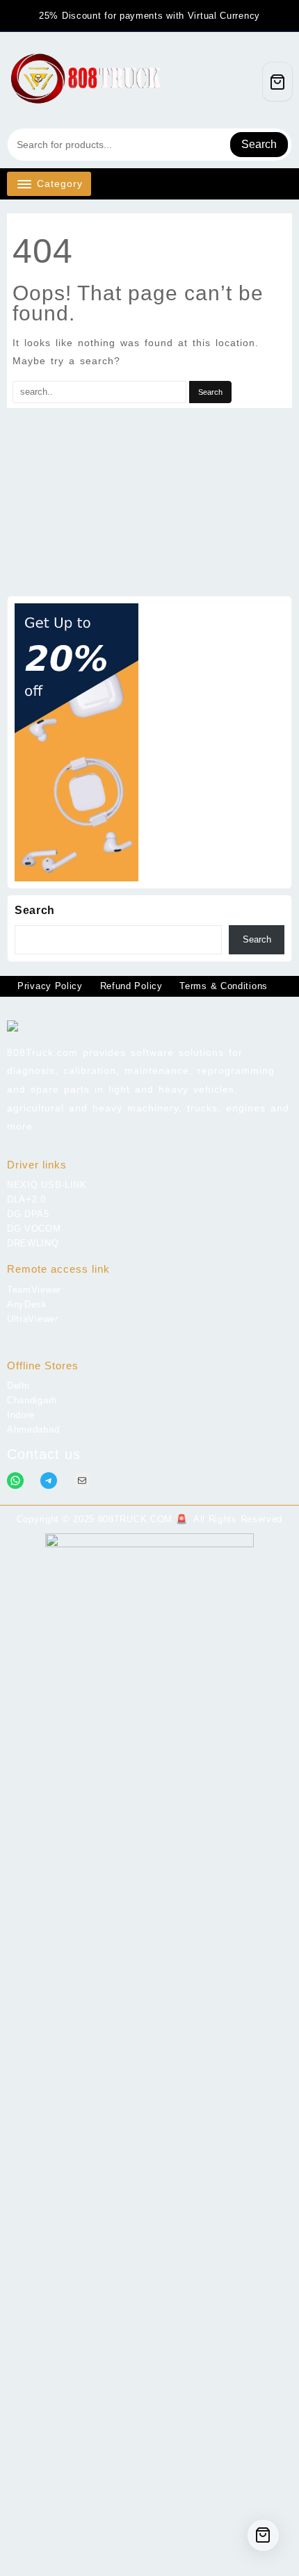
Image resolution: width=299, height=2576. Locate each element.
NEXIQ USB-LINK (47, 1185)
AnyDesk (27, 1304)
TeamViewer (34, 1290)
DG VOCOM (34, 1229)
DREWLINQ (33, 1243)
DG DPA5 (28, 1214)
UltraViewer (33, 1319)
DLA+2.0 (26, 1199)
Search (259, 144)
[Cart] (277, 82)
